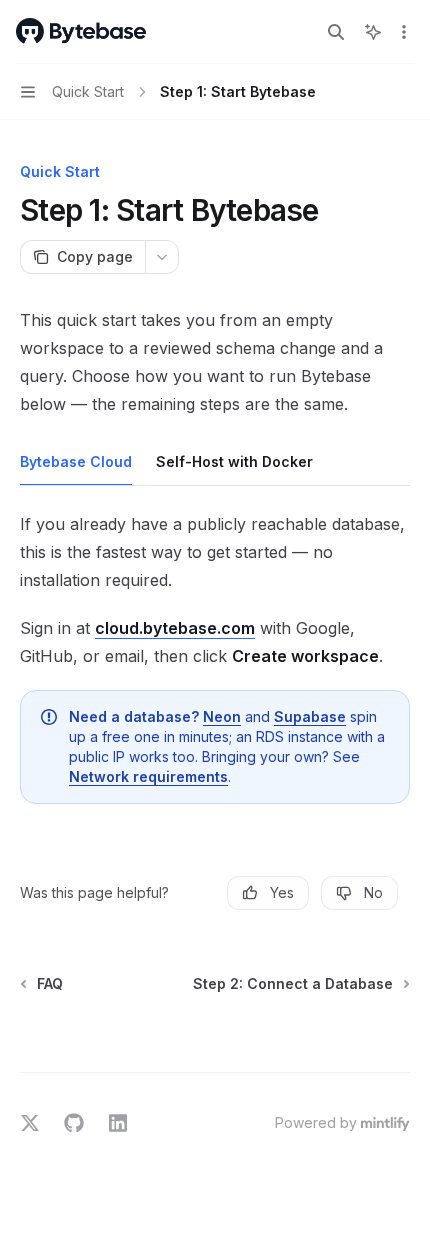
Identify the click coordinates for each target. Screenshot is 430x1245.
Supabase (310, 716)
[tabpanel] (215, 665)
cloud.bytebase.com (175, 628)
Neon (222, 716)
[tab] (76, 461)
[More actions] (404, 32)
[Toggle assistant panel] (373, 32)
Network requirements (148, 776)
